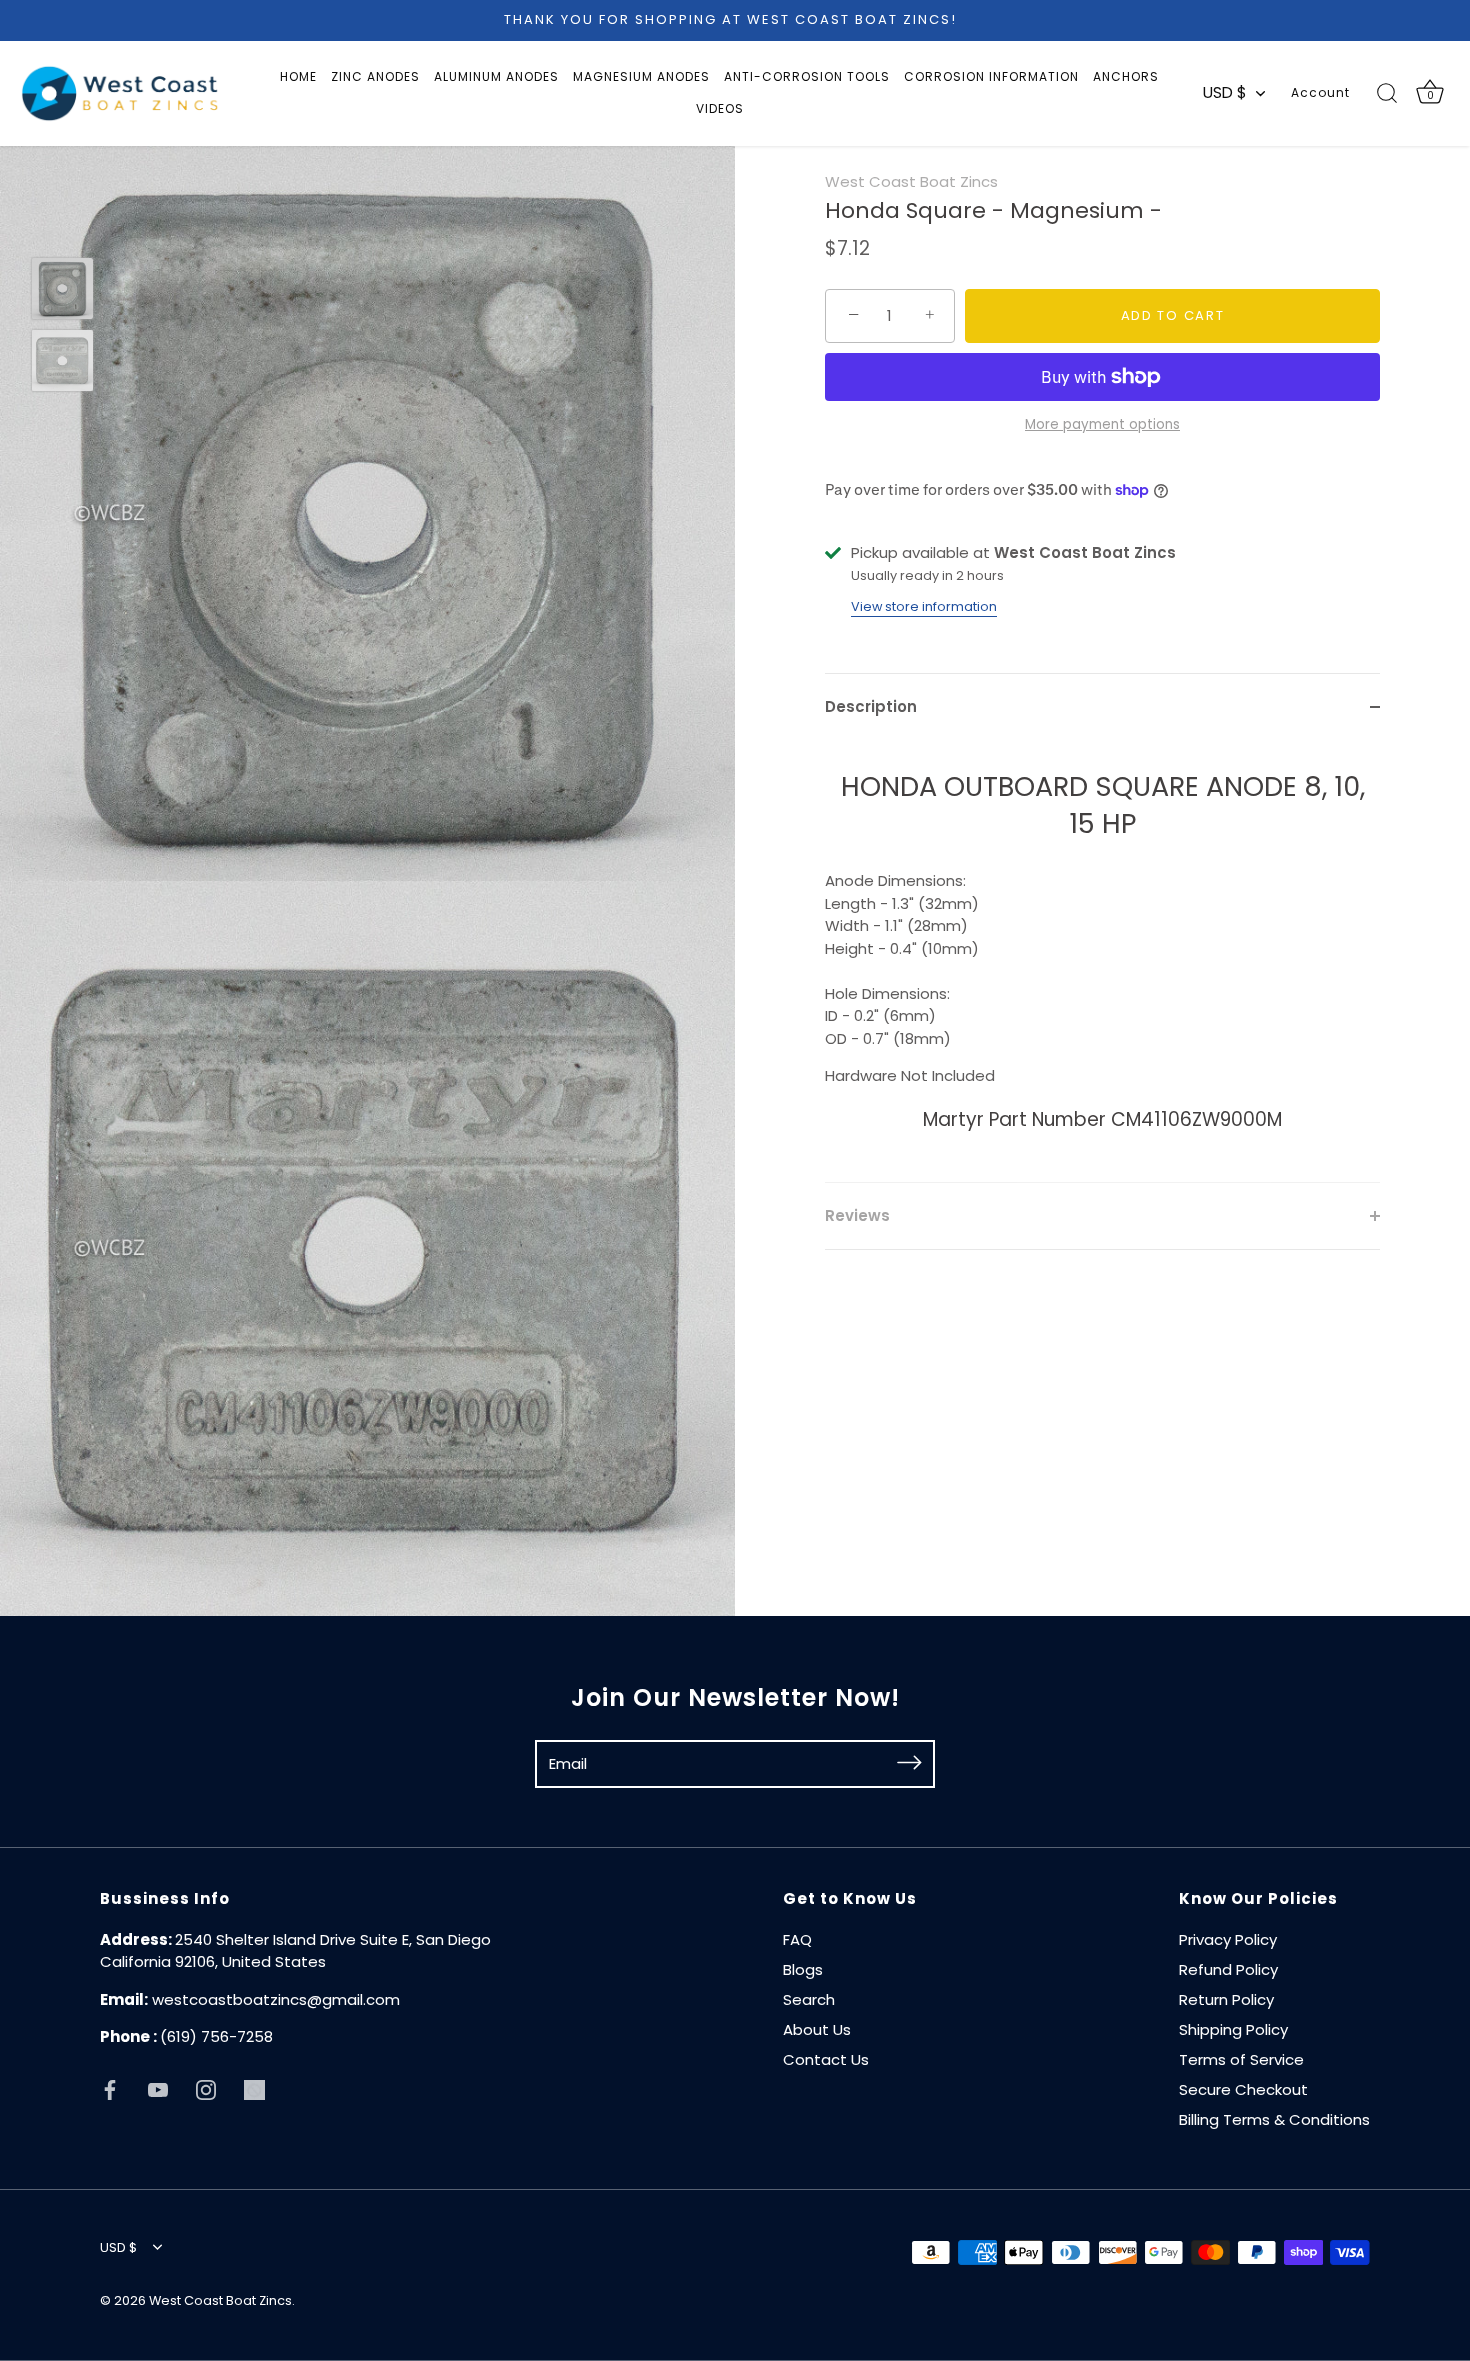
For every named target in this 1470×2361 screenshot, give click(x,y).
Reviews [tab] (857, 1214)
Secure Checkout (1243, 2089)
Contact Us (826, 2059)
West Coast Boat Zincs (911, 181)
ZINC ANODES (375, 76)
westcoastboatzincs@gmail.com (276, 1999)
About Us (817, 2029)
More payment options (1102, 424)
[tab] (1102, 961)
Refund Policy (1228, 1969)
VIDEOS (720, 108)
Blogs (803, 1969)
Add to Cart (1173, 315)
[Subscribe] (909, 1763)
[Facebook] (110, 2089)
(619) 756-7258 (216, 2036)
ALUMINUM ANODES (496, 76)
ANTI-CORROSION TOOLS (807, 76)
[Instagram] (206, 2089)
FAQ (797, 1939)
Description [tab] (871, 706)
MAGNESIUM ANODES (641, 76)
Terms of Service (1241, 2059)
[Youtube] (158, 2089)
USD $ (1225, 92)
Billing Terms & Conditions (1274, 2119)
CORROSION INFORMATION (991, 76)
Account (1320, 92)
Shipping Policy (1233, 2029)
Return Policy (1226, 1999)
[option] (62, 292)
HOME (298, 76)
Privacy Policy (1228, 1939)
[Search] (1387, 93)
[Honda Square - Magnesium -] (62, 288)
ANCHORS (1126, 76)
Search (809, 1999)
